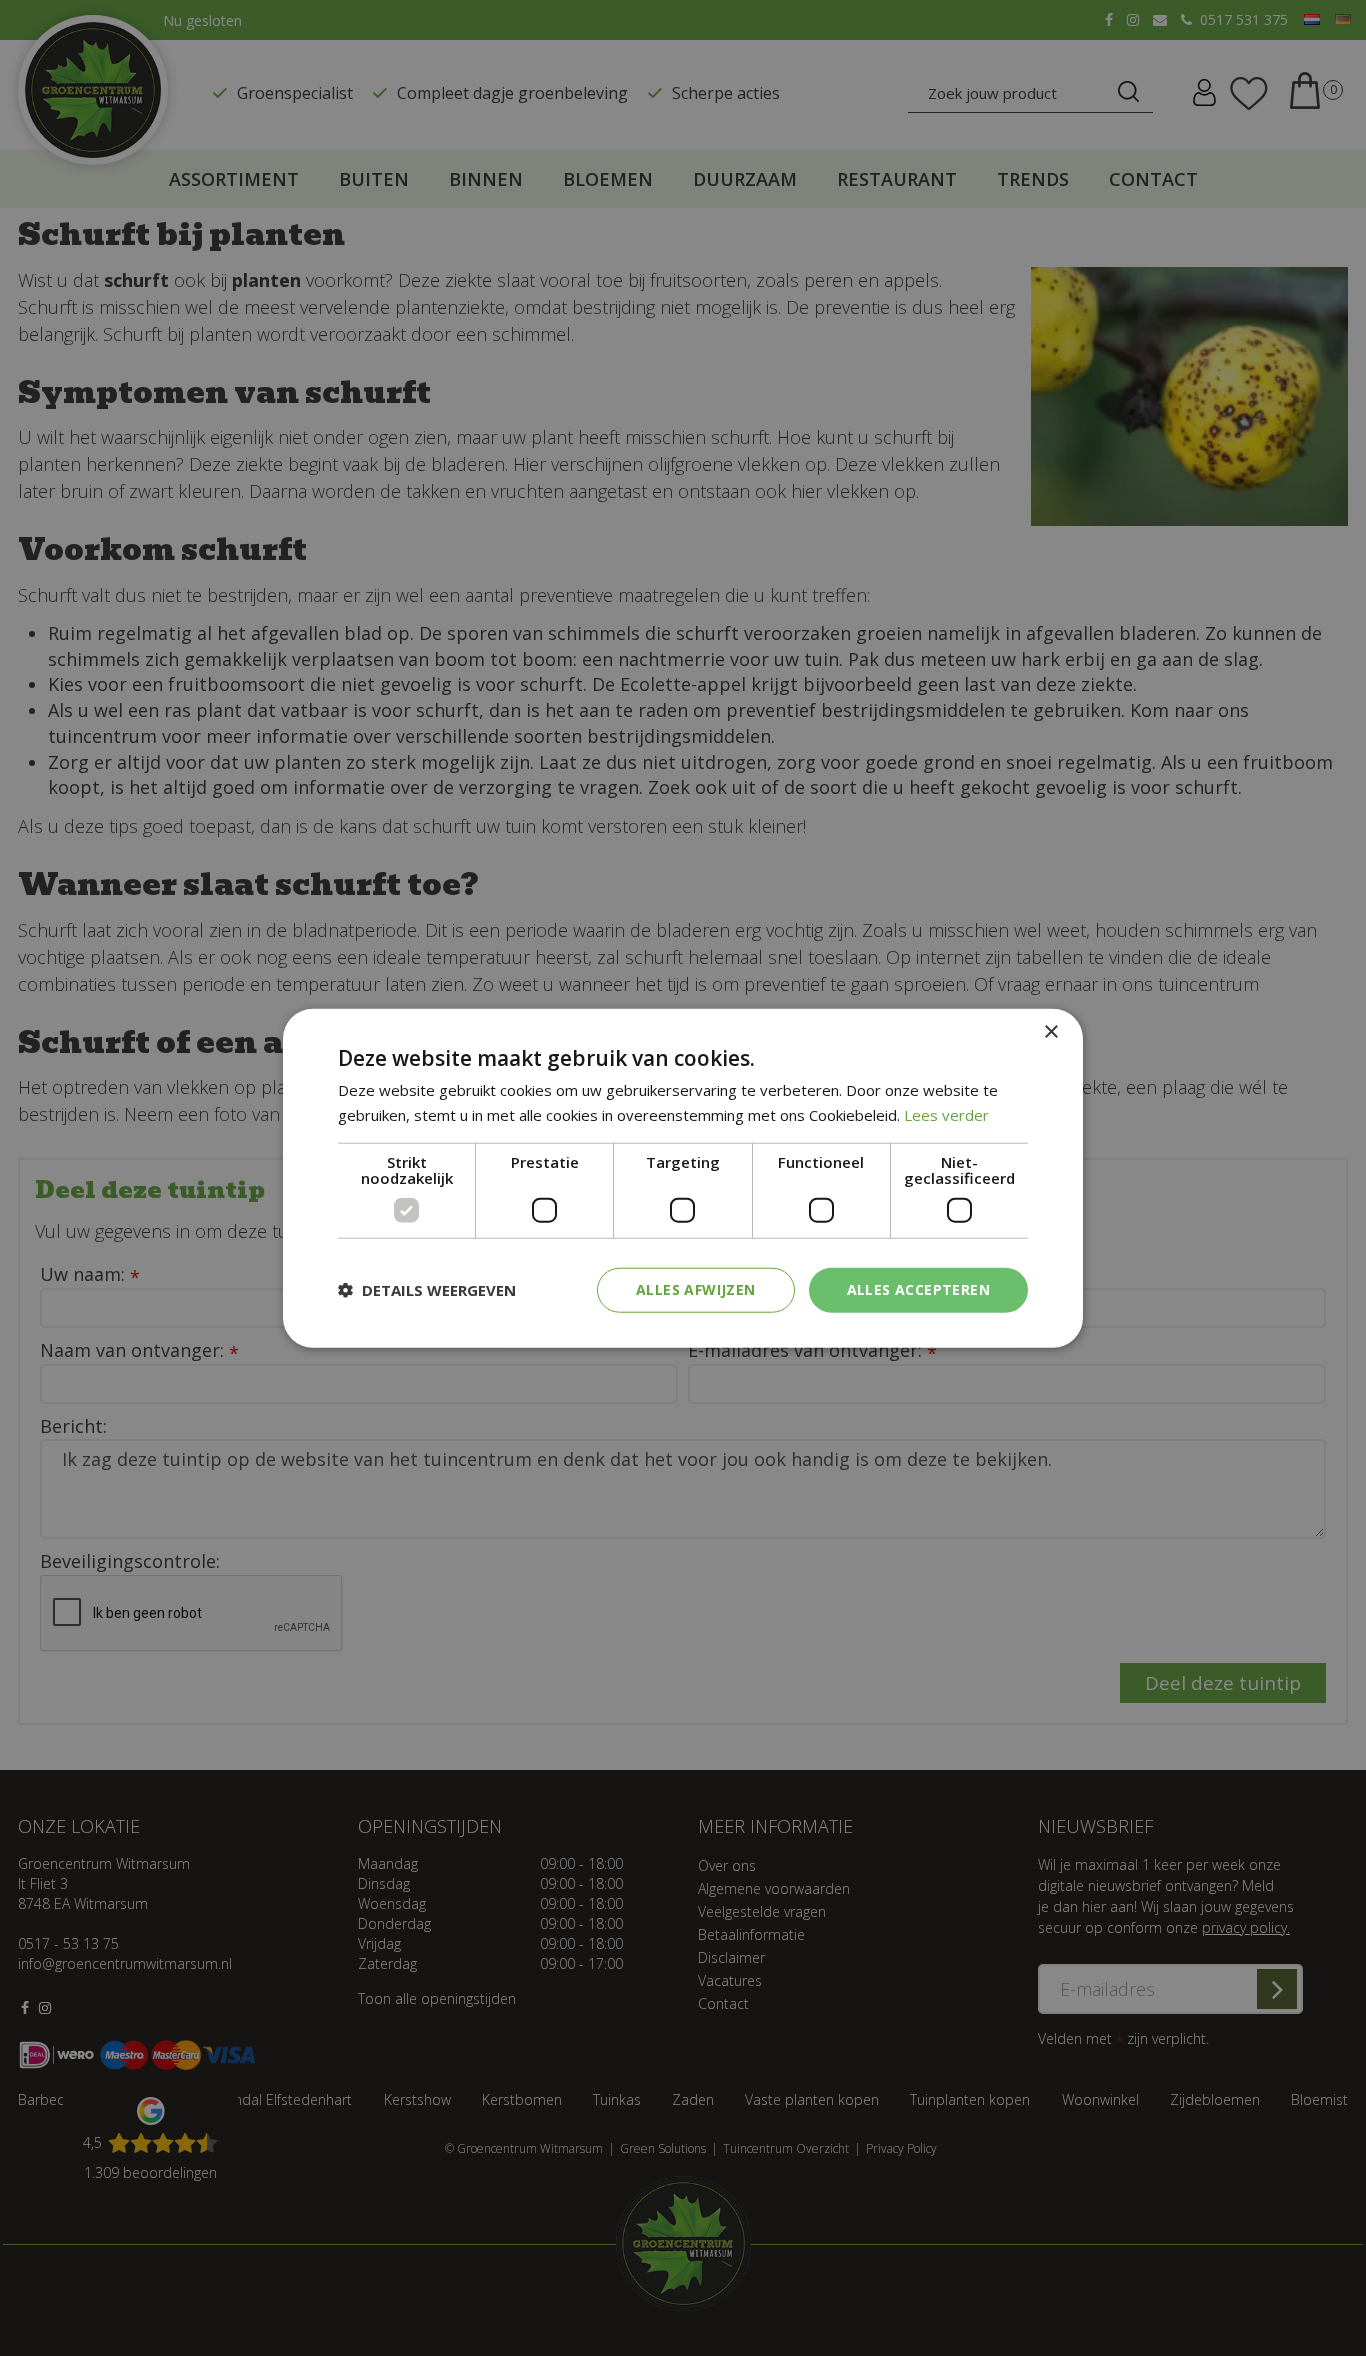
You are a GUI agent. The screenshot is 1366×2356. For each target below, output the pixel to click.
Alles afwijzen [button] (696, 1289)
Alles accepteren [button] (918, 1289)
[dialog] (683, 1178)
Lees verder (946, 1115)
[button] (427, 1290)
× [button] (1050, 1032)
